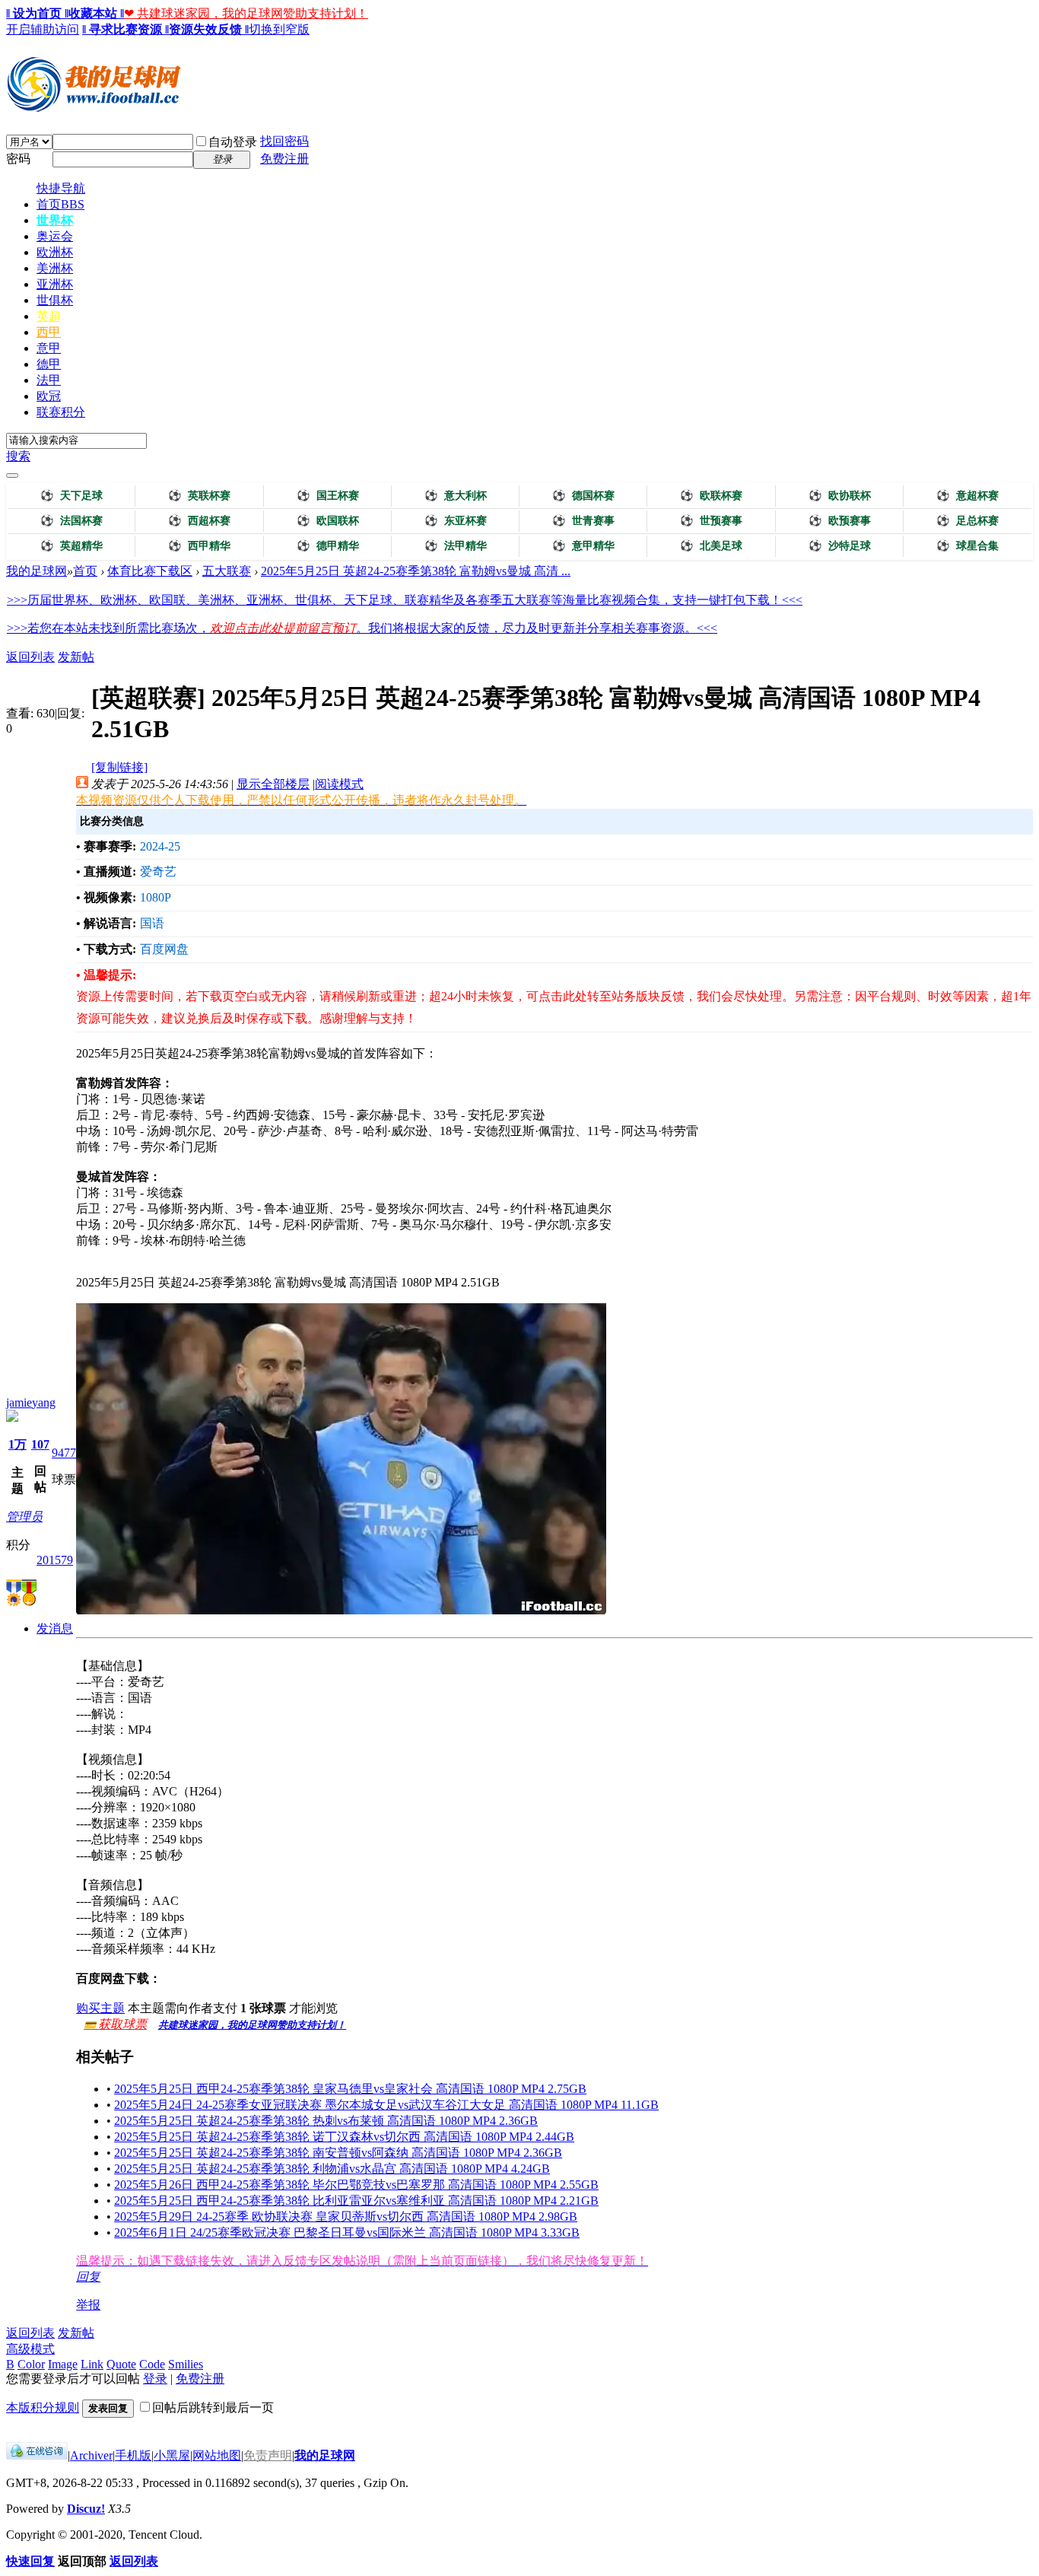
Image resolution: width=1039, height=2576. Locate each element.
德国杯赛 (583, 496)
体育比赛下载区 (150, 571)
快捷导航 (61, 188)
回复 (88, 2277)
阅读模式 (339, 784)
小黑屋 (172, 2455)
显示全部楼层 (273, 784)
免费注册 (284, 159)
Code (152, 2364)
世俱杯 (55, 300)
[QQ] (37, 2455)
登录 (155, 2379)
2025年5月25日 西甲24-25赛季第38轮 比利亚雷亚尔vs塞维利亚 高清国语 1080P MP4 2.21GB (356, 2201)
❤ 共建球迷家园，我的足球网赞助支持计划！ (246, 13)
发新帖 (76, 657)
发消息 (55, 1628)
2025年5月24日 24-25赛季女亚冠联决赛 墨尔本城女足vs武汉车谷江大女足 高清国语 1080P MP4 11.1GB (386, 2105)
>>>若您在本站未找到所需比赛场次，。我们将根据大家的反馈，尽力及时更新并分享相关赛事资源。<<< (362, 628)
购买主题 (100, 2008)
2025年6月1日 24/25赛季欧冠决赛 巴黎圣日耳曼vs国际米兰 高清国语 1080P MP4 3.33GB (347, 2233)
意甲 (49, 348)
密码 (18, 159)
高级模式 (30, 2349)
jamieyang (31, 1402)
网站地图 (217, 2455)
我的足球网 (37, 571)
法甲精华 (456, 546)
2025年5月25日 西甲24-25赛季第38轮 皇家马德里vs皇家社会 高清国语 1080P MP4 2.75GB (350, 2089)
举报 (88, 2305)
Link (92, 2364)
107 (40, 1444)
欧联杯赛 (711, 496)
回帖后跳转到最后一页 (213, 2407)
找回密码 (284, 141)
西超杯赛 (199, 521)
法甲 (49, 380)
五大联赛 (227, 571)
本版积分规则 (43, 2407)
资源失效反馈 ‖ (209, 29)
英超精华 (71, 546)
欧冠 (49, 396)
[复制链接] (119, 767)
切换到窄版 (279, 29)
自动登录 (233, 142)
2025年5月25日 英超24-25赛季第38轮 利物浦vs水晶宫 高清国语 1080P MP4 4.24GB (332, 2169)
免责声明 (268, 2455)
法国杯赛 (71, 521)
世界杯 (55, 220)
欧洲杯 (55, 252)
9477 (64, 1453)
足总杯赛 (968, 521)
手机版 (133, 2455)
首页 (60, 204)
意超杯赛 (968, 496)
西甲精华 (199, 546)
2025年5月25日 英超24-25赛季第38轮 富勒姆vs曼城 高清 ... (416, 571)
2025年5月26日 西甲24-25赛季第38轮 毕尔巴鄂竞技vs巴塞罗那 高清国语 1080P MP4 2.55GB (356, 2185)
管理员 (24, 1517)
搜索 (18, 456)
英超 (49, 316)
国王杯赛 (328, 496)
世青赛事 (583, 521)
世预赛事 (711, 521)
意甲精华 (583, 546)
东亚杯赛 (456, 521)
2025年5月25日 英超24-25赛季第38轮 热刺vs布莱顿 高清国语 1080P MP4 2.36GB (326, 2121)
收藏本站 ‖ (96, 13)
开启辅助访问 (43, 29)
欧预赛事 (840, 521)
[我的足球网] (94, 108)
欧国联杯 (328, 521)
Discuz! (86, 2509)
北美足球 (711, 546)
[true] (12, 475)
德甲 (49, 364)
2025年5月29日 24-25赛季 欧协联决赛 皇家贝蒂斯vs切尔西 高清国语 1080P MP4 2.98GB (346, 2217)
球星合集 (968, 546)
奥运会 (55, 236)
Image (63, 2364)
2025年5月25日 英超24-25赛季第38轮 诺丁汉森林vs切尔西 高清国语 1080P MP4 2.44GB (344, 2137)
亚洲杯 (55, 284)
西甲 (49, 332)
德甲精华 (328, 546)
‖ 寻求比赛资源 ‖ (126, 29)
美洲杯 (55, 268)
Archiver (91, 2455)
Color (31, 2364)
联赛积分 (61, 412)
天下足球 (71, 496)
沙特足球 (840, 546)
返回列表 (30, 657)
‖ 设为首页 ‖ (37, 13)
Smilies (186, 2364)
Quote (121, 2364)
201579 (55, 1560)
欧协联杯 (840, 496)
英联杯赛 (199, 496)
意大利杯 (456, 496)
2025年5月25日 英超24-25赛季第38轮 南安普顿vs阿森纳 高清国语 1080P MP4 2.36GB (338, 2153)
